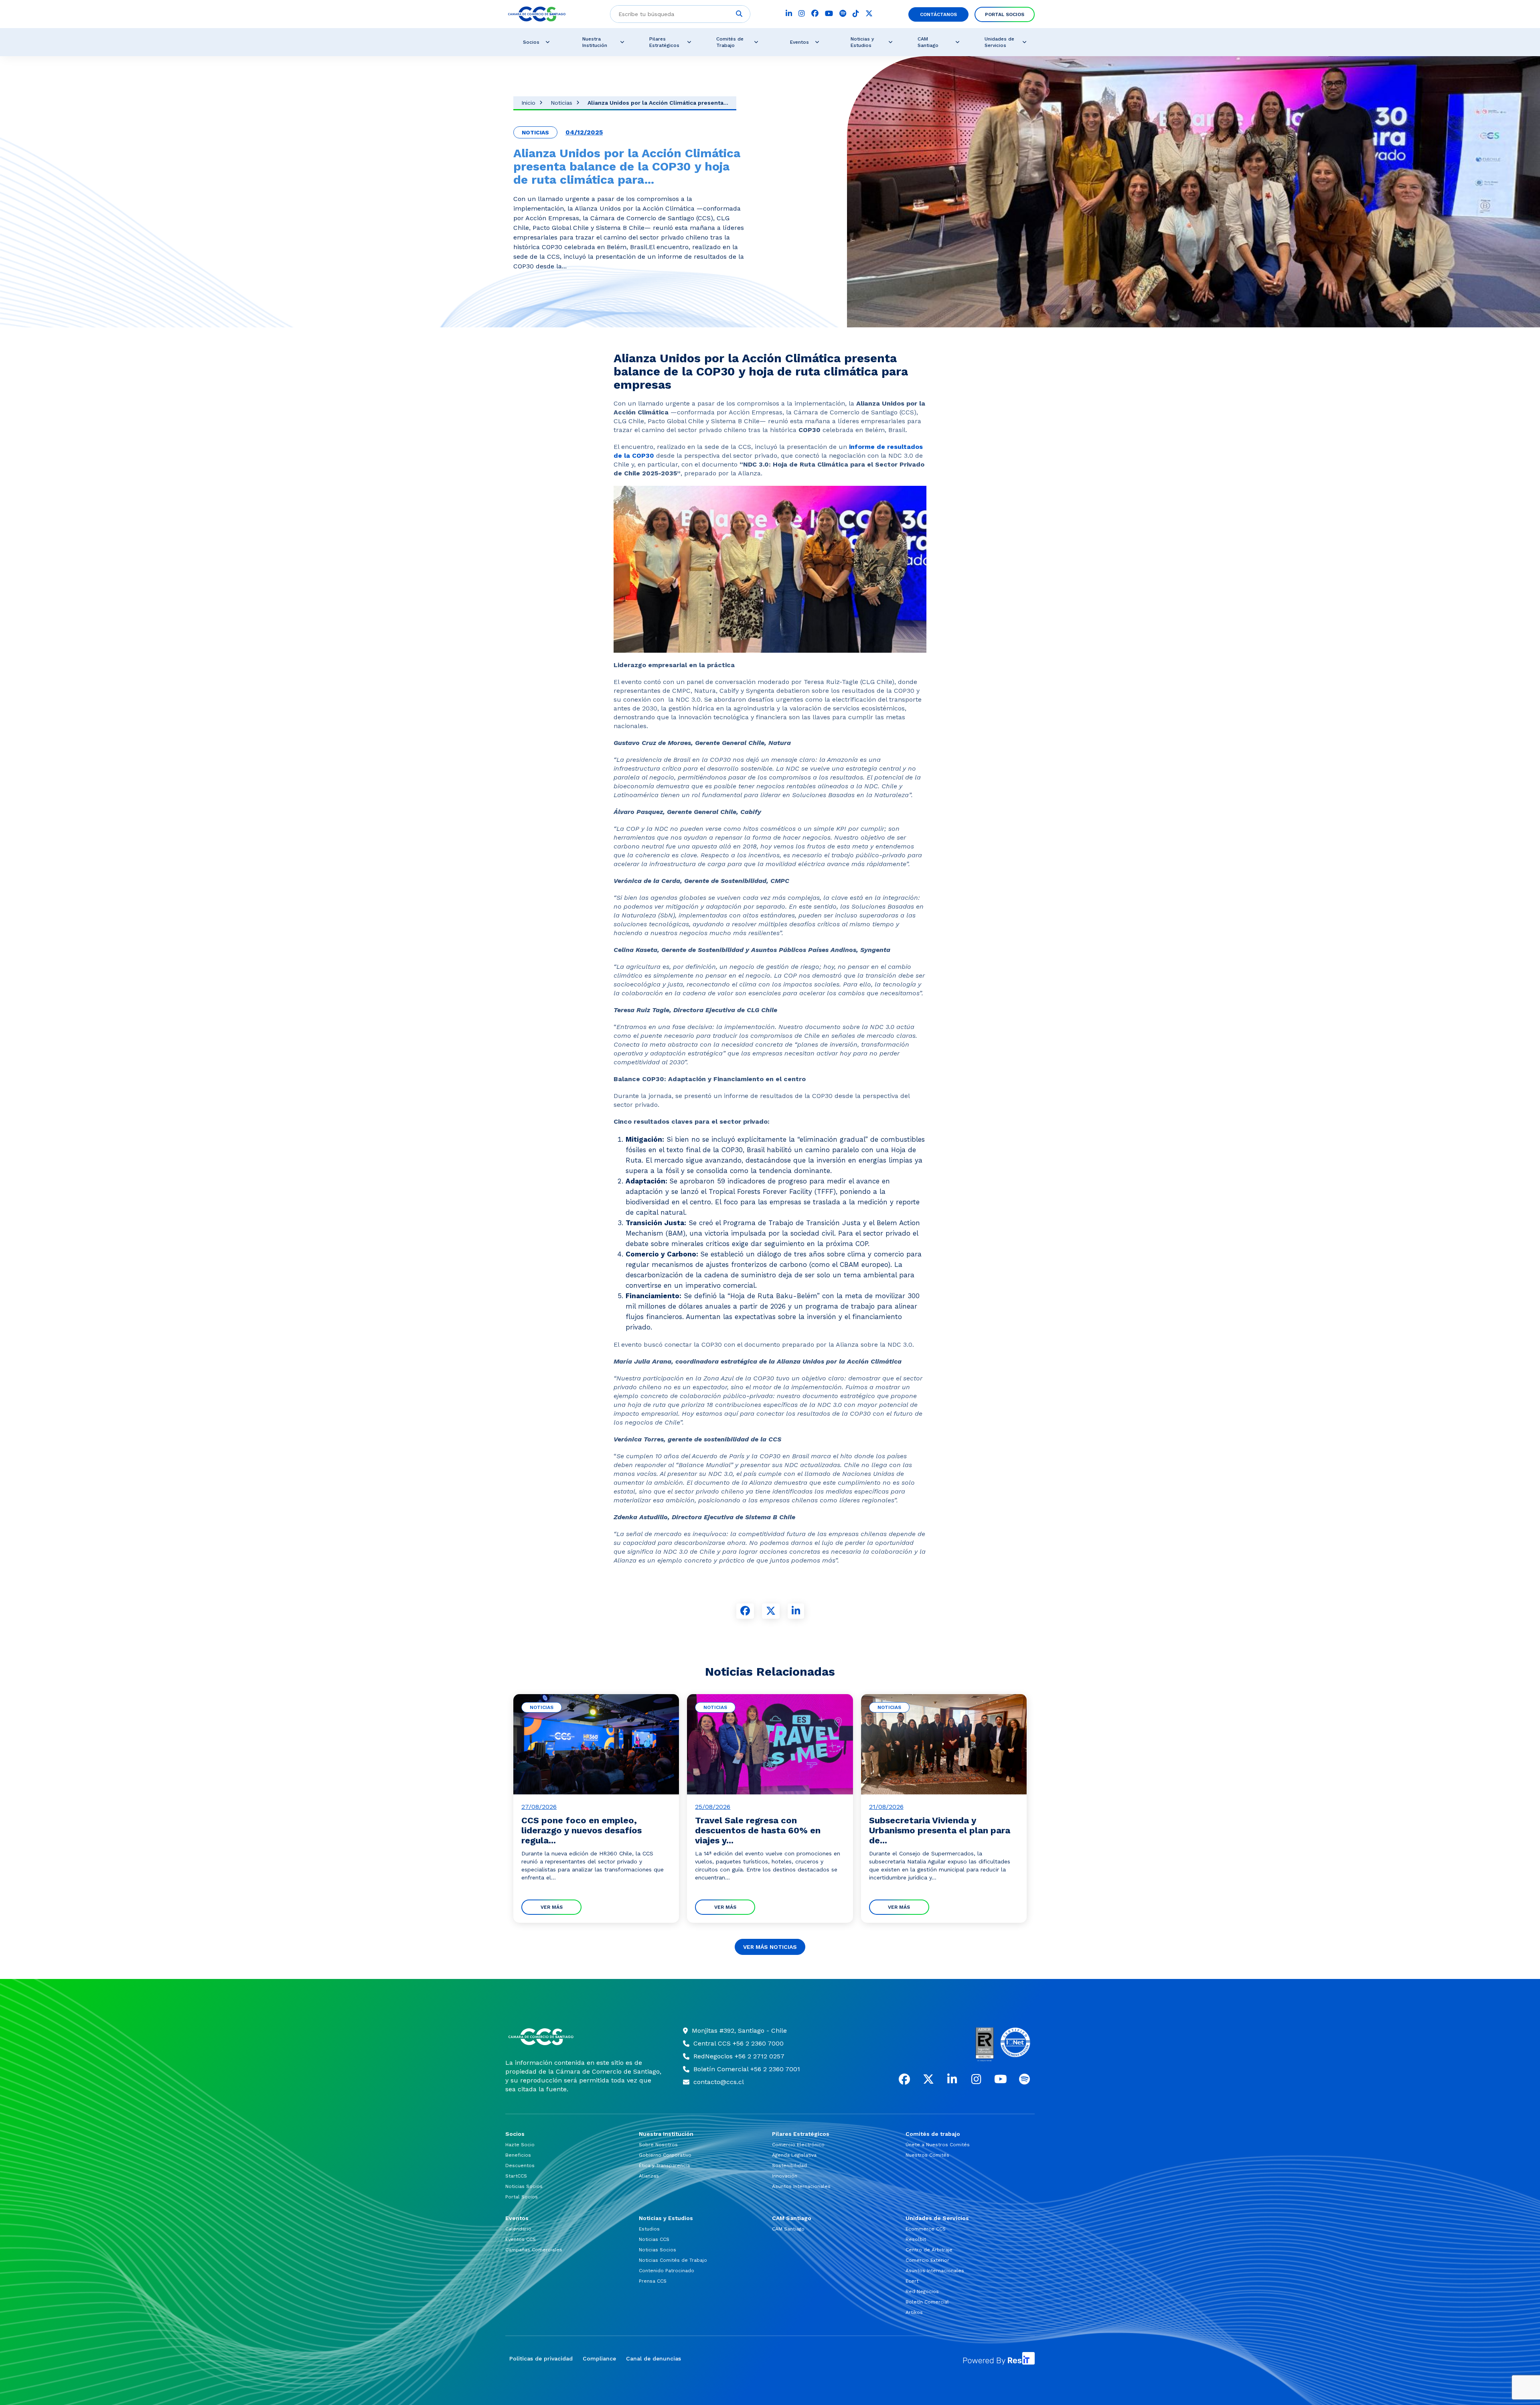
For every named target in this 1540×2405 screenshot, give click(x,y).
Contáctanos (938, 14)
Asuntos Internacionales (801, 2186)
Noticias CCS (654, 2239)
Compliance (599, 2358)
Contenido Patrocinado (667, 2271)
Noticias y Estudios (862, 42)
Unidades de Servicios (999, 42)
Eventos (799, 42)
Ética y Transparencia (664, 2166)
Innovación (785, 2176)
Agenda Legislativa (794, 2155)
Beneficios (518, 2155)
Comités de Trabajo (730, 42)
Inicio (528, 103)
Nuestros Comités (927, 2155)
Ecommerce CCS (926, 2229)
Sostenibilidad (789, 2166)
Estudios (649, 2229)
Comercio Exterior (927, 2260)
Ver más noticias (770, 1947)
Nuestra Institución (595, 42)
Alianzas (649, 2176)
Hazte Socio (520, 2145)
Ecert (912, 2281)
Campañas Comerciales (534, 2250)
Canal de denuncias (653, 2358)
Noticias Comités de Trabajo (673, 2260)
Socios (531, 42)
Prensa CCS (653, 2281)
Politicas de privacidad (541, 2358)
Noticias (561, 103)
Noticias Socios (524, 2186)
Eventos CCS (521, 2239)
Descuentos (520, 2166)
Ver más (552, 1907)
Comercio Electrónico (798, 2145)
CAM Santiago (928, 42)
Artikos (914, 2312)
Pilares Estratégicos (664, 42)
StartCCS (516, 2176)
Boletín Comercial (927, 2302)
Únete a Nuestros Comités (938, 2145)
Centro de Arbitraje (929, 2250)
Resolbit (916, 2239)
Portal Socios (1005, 14)
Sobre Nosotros (658, 2145)
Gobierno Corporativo (665, 2155)
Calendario (518, 2229)
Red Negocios (922, 2291)
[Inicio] (584, 2037)
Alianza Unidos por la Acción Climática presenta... (658, 103)
